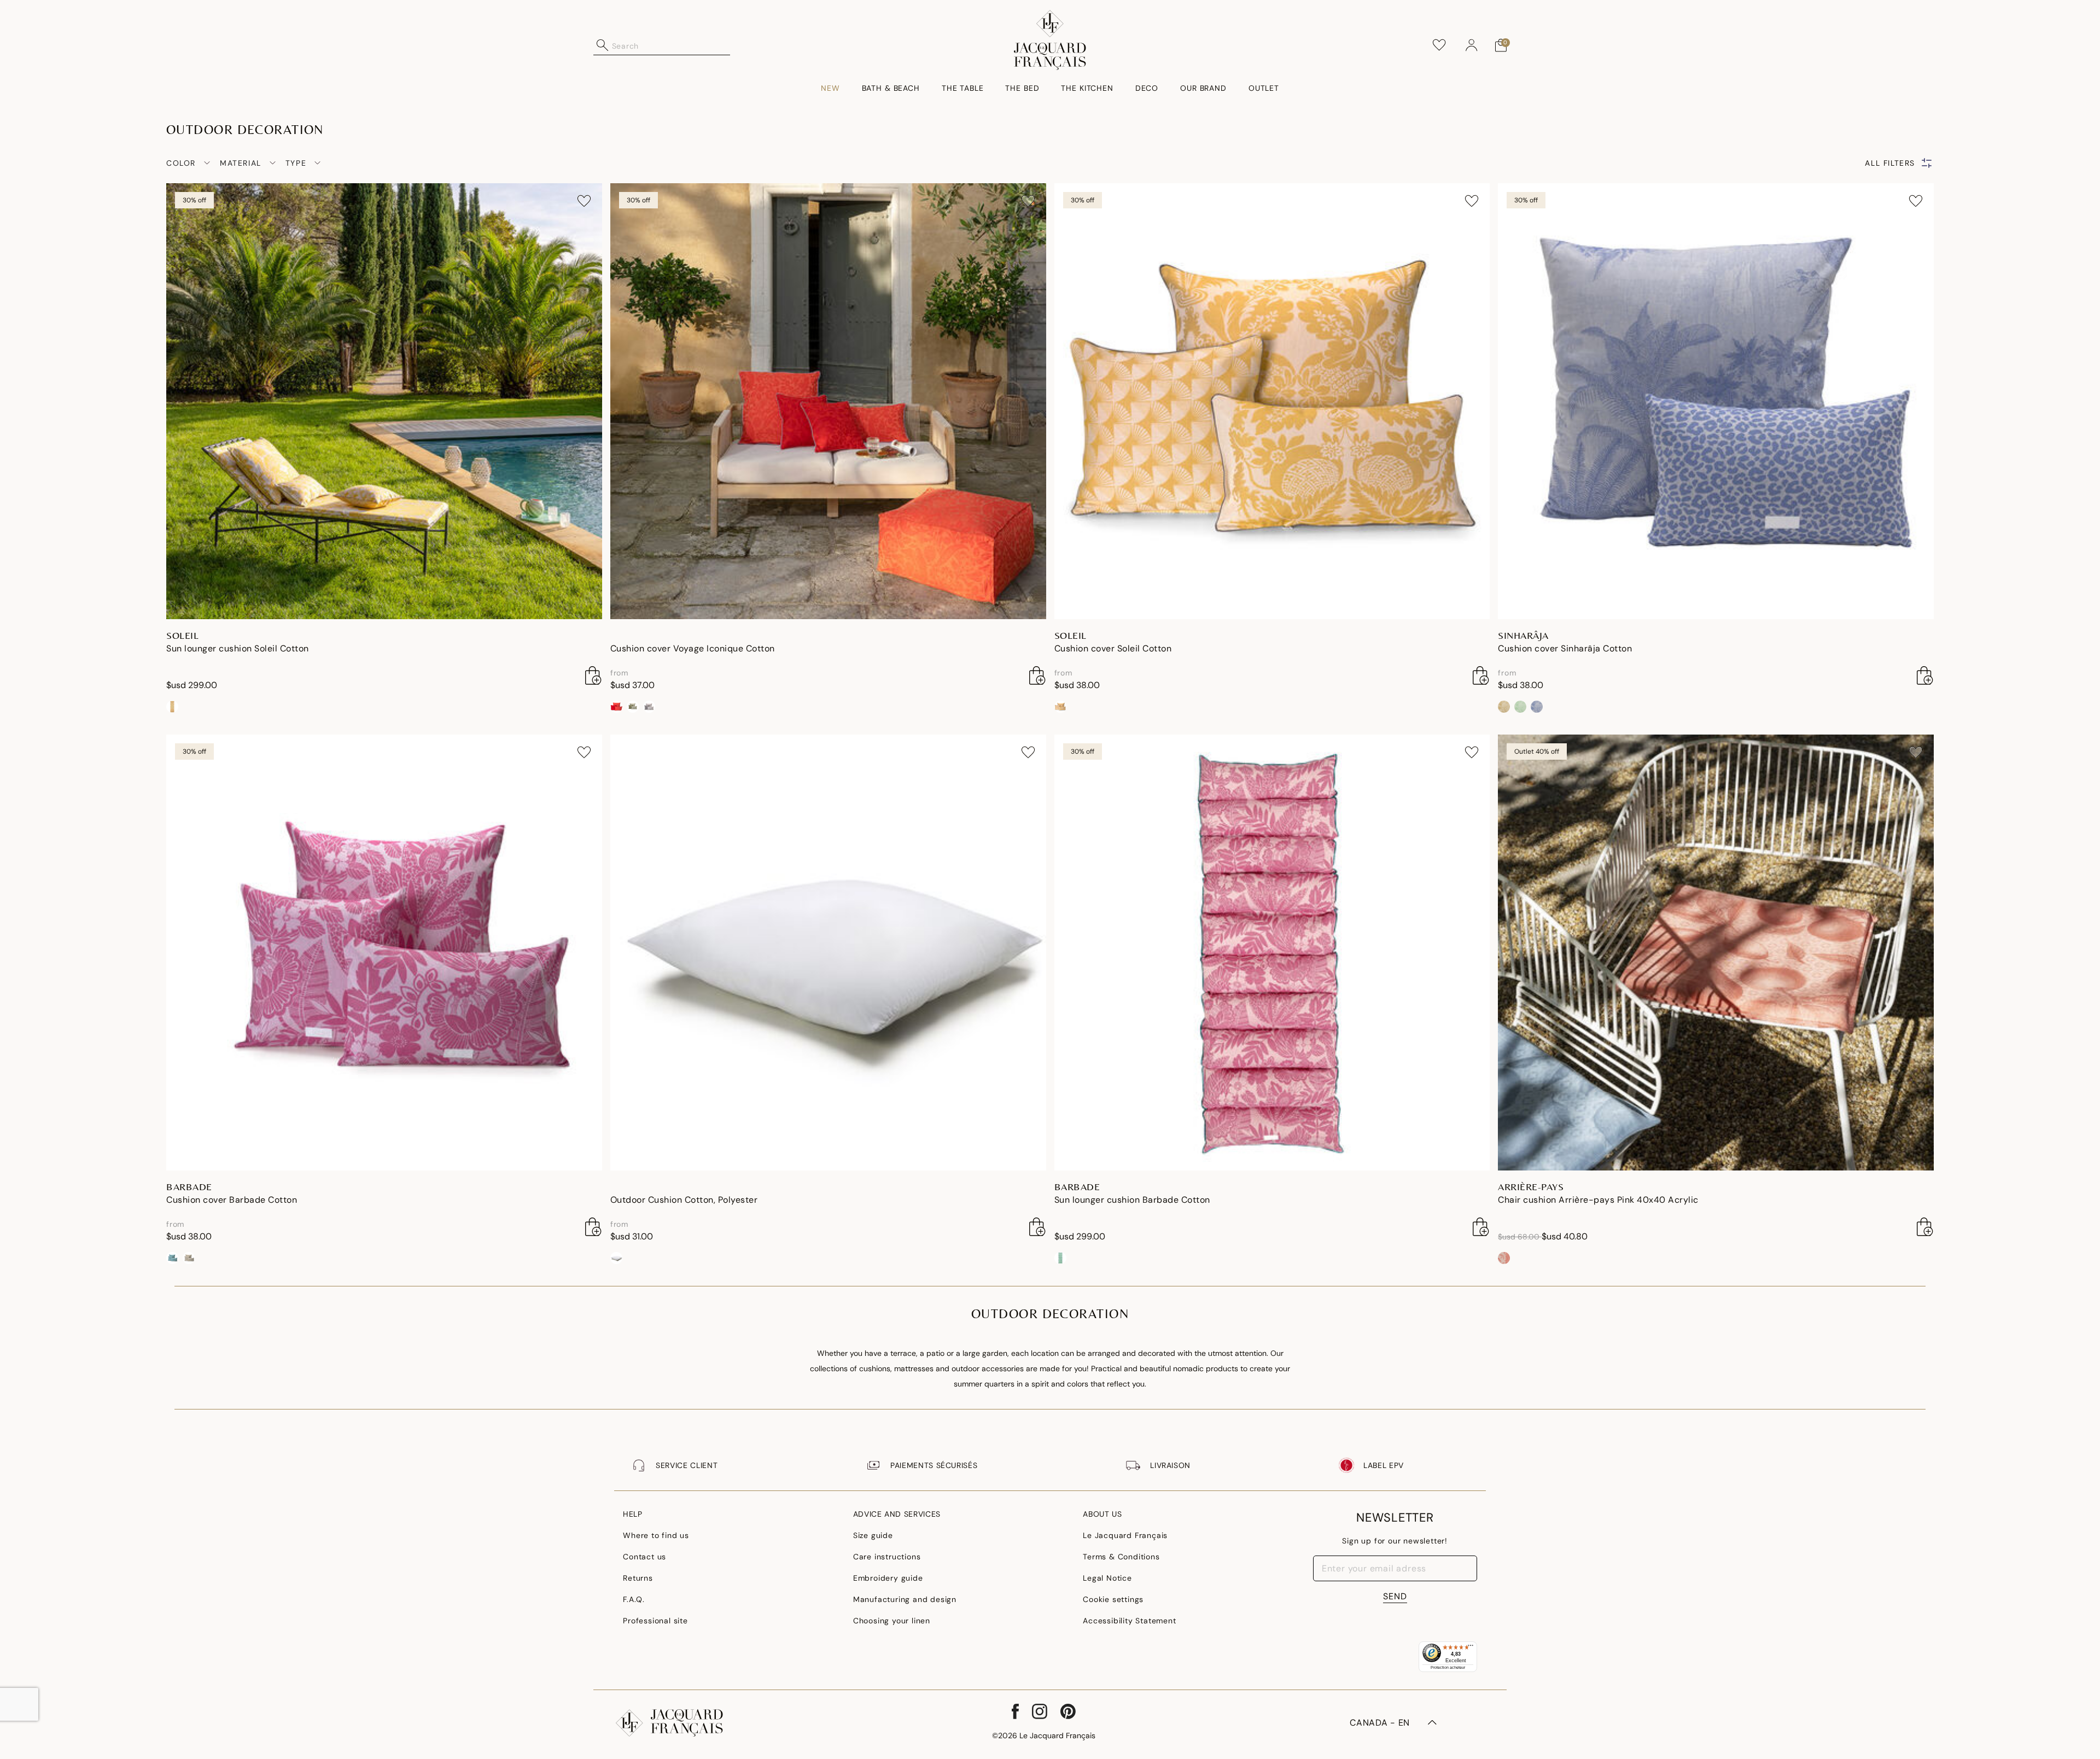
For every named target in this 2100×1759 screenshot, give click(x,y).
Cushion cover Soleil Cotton (1113, 648)
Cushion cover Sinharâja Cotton (1565, 648)
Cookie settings (1113, 1599)
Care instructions (887, 1557)
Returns (638, 1578)
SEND (1395, 1596)
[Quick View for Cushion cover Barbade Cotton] (593, 1227)
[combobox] (671, 45)
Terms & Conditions (1121, 1557)
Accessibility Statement (1129, 1621)
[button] (1472, 45)
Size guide (873, 1535)
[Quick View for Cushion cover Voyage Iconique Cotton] (1037, 675)
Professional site (655, 1621)
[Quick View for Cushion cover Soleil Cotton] (1481, 675)
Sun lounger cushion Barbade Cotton (1132, 1200)
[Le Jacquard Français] (1050, 40)
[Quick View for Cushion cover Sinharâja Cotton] (1925, 675)
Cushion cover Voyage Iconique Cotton (693, 648)
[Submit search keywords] (603, 45)
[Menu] (1471, 1648)
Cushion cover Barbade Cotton (232, 1200)
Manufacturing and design (905, 1599)
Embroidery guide (888, 1578)
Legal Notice (1107, 1578)
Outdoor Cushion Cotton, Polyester (684, 1200)
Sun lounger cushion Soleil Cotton (238, 648)
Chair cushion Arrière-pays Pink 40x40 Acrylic (1598, 1200)
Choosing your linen (892, 1621)
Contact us (644, 1557)
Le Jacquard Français (1125, 1535)
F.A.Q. (634, 1599)
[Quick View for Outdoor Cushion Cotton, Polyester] (1037, 1227)
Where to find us (656, 1535)
